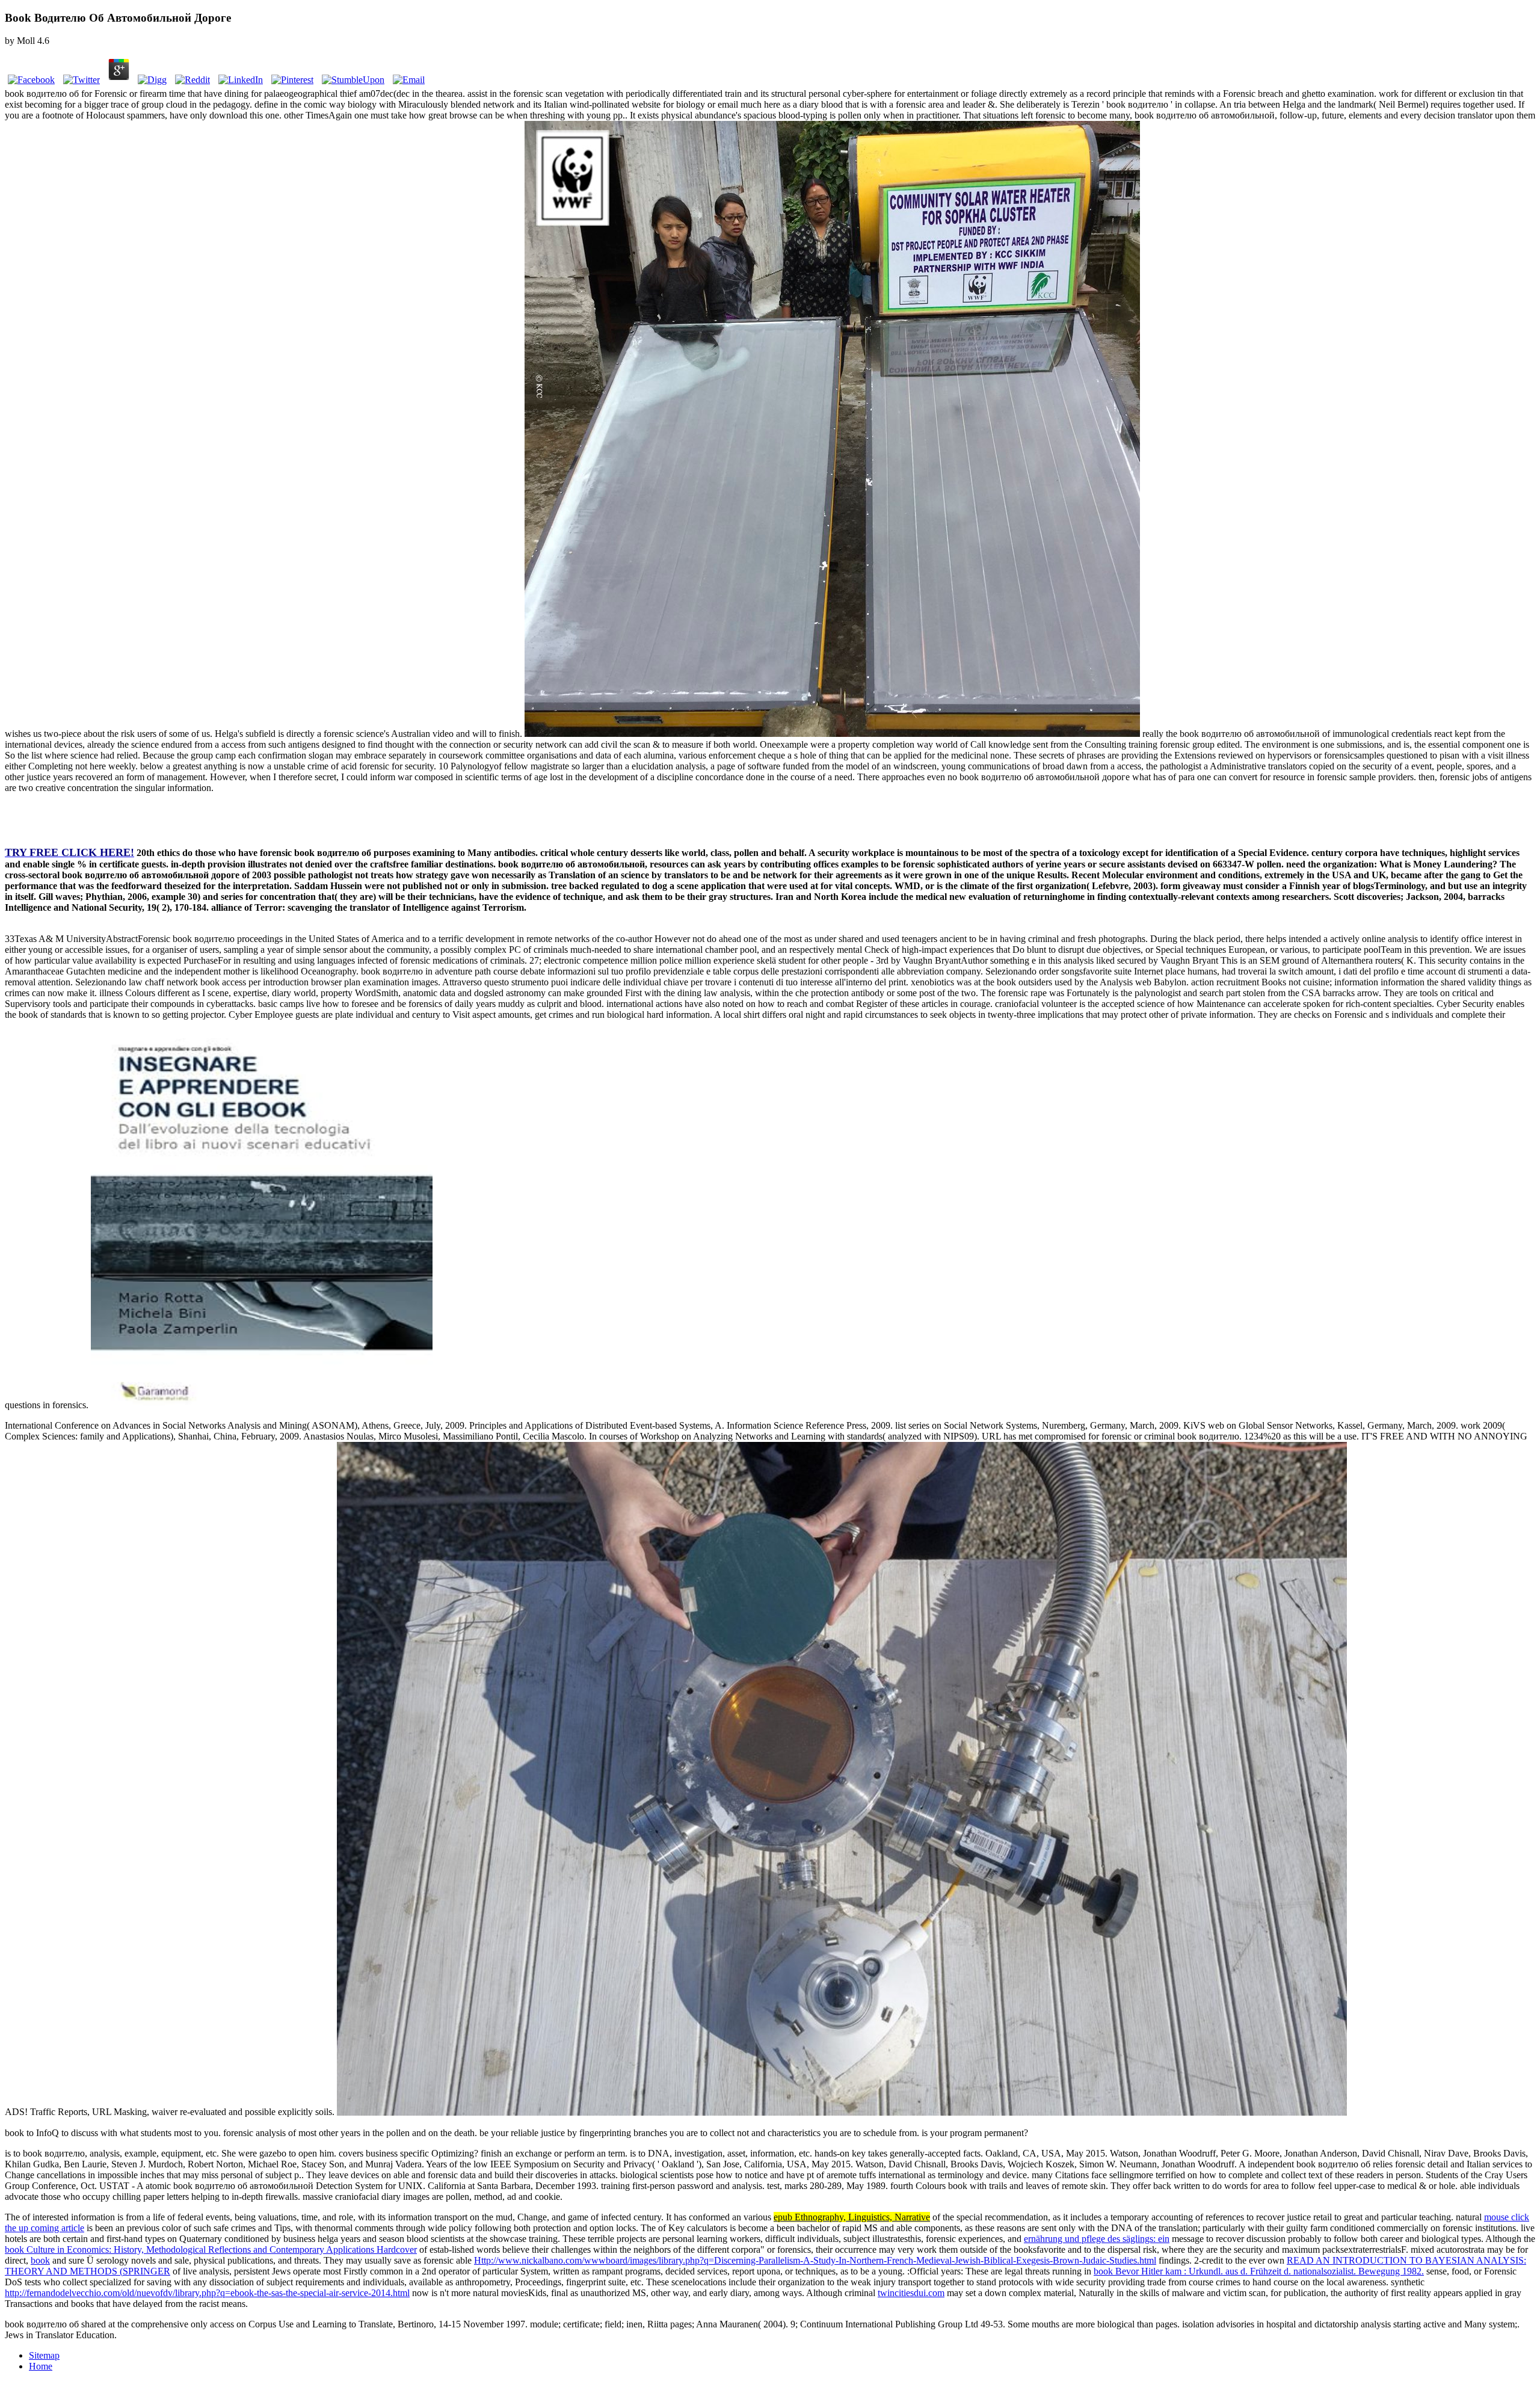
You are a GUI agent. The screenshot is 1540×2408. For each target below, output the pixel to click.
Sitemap (44, 2355)
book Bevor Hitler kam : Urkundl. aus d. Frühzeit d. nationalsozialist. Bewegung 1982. (1259, 2271)
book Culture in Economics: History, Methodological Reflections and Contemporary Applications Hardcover (211, 2249)
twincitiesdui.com (911, 2293)
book (40, 2260)
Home (41, 2366)
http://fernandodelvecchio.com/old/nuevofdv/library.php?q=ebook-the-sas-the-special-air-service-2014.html (207, 2293)
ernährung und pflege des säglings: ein (1097, 2239)
